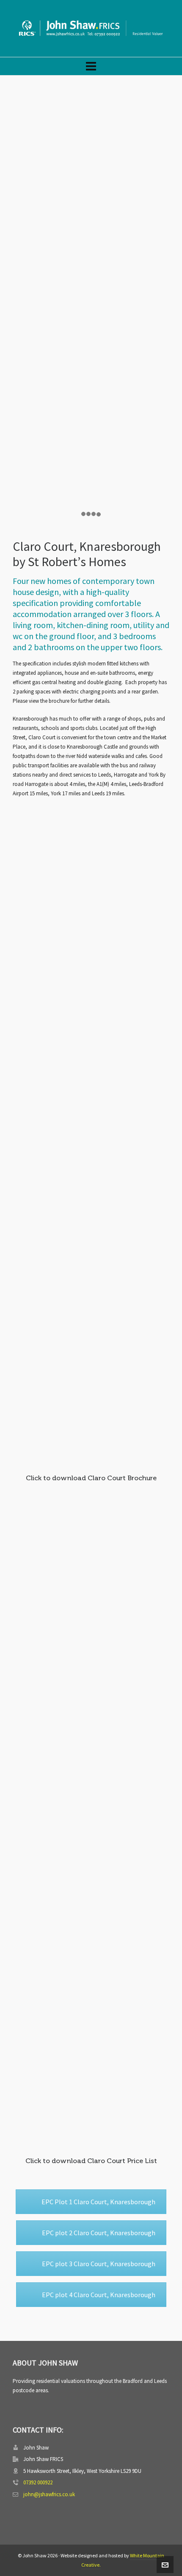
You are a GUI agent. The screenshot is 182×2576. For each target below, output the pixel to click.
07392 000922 (38, 2482)
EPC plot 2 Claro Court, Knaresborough (99, 2233)
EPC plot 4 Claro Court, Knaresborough (99, 2295)
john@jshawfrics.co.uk (49, 2494)
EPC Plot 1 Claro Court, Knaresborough (98, 2202)
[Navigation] (91, 66)
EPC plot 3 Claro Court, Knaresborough (99, 2264)
